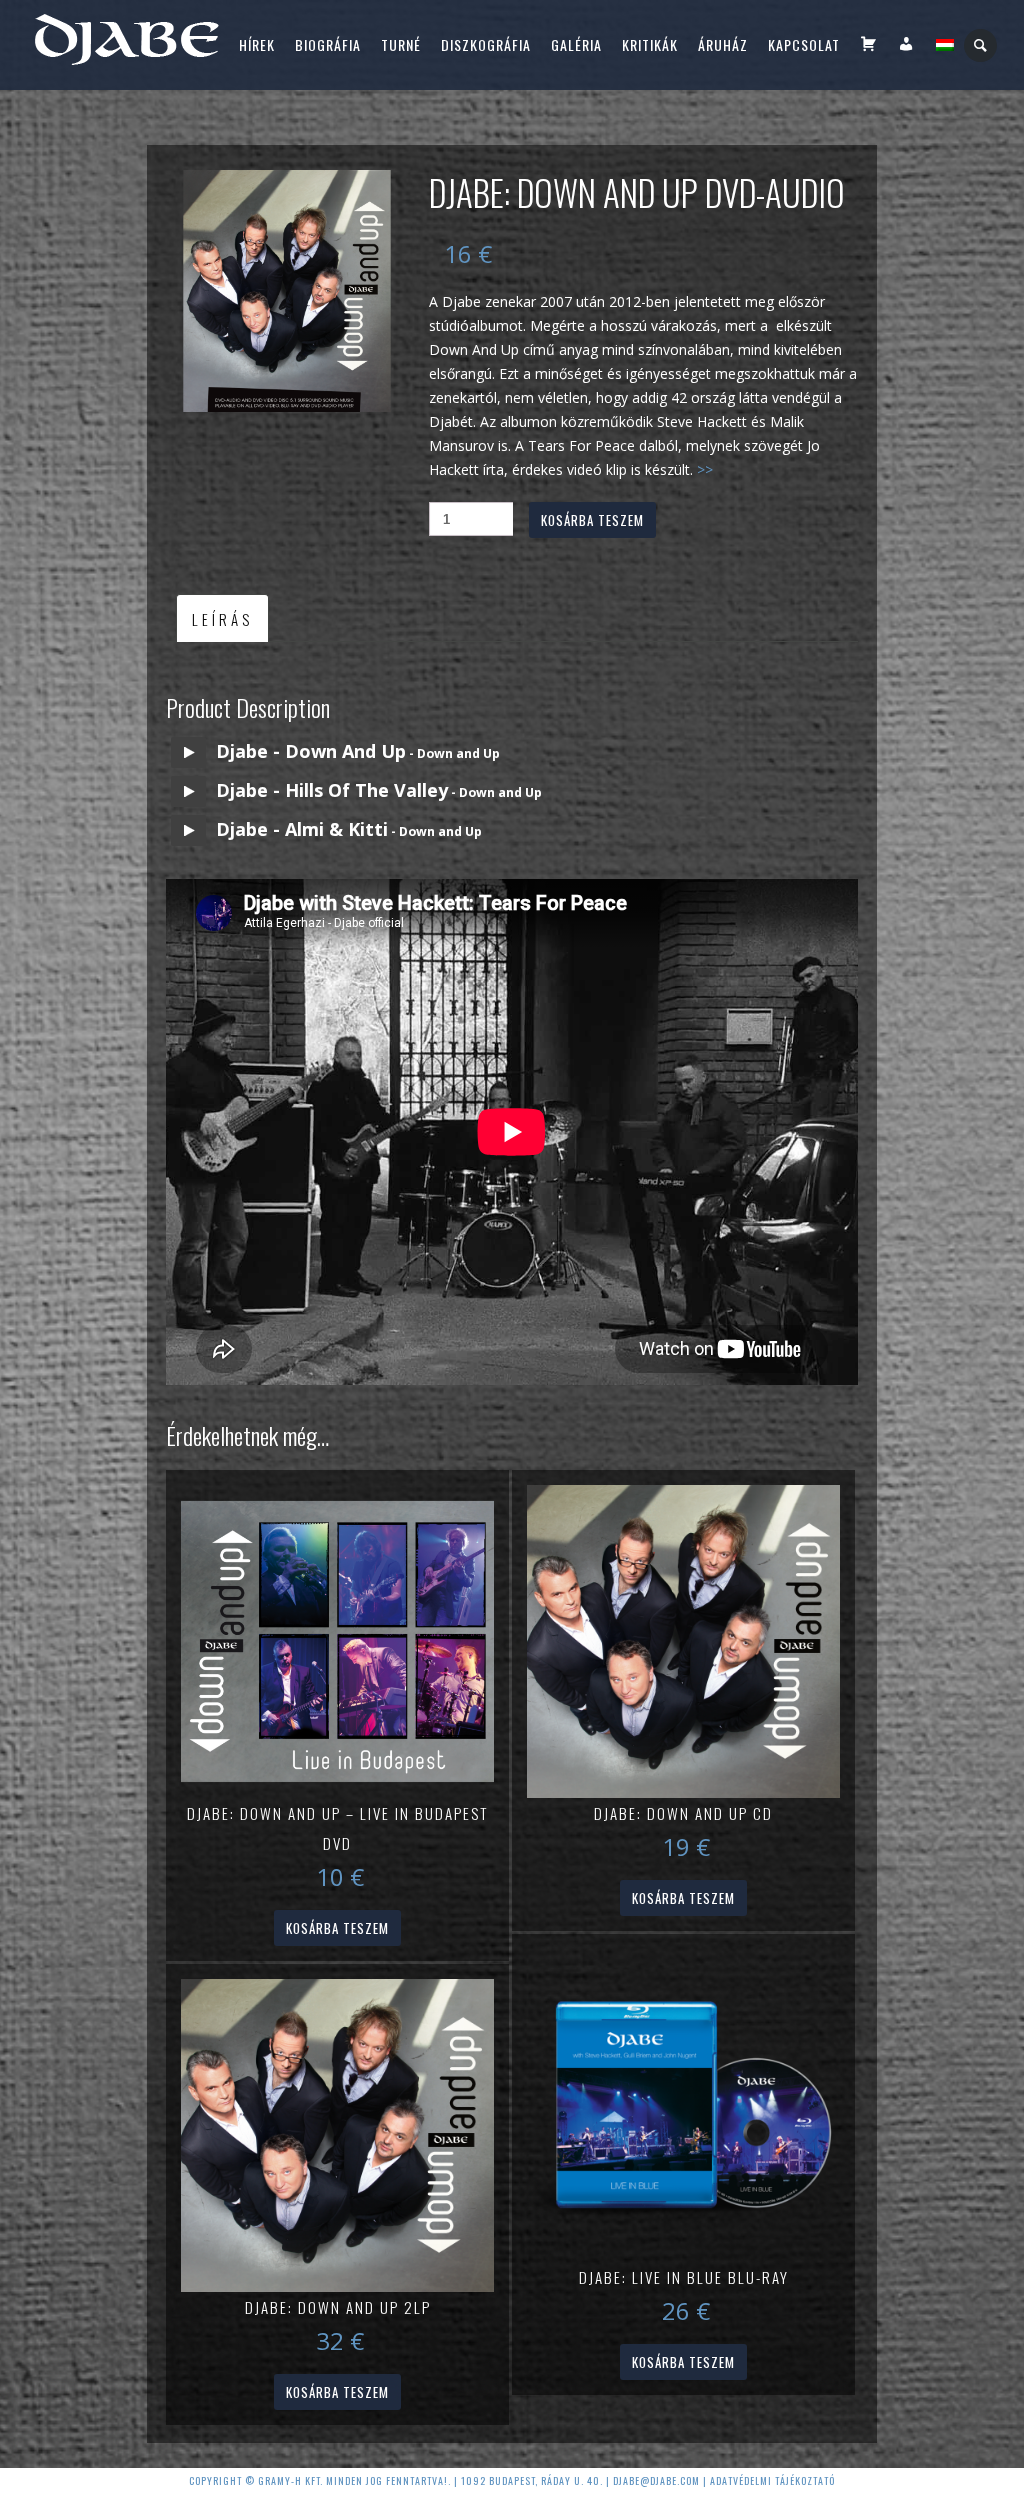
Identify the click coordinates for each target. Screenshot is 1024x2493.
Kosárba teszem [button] (337, 1928)
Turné (401, 44)
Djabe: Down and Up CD (683, 1813)
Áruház (723, 44)
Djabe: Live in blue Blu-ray (684, 2277)
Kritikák (650, 44)
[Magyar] (945, 45)
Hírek (257, 44)
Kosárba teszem (592, 520)
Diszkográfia (486, 44)
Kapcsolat (804, 44)
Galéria (576, 44)
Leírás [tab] (222, 619)
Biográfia (328, 44)
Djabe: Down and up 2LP (338, 2307)
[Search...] (981, 45)
